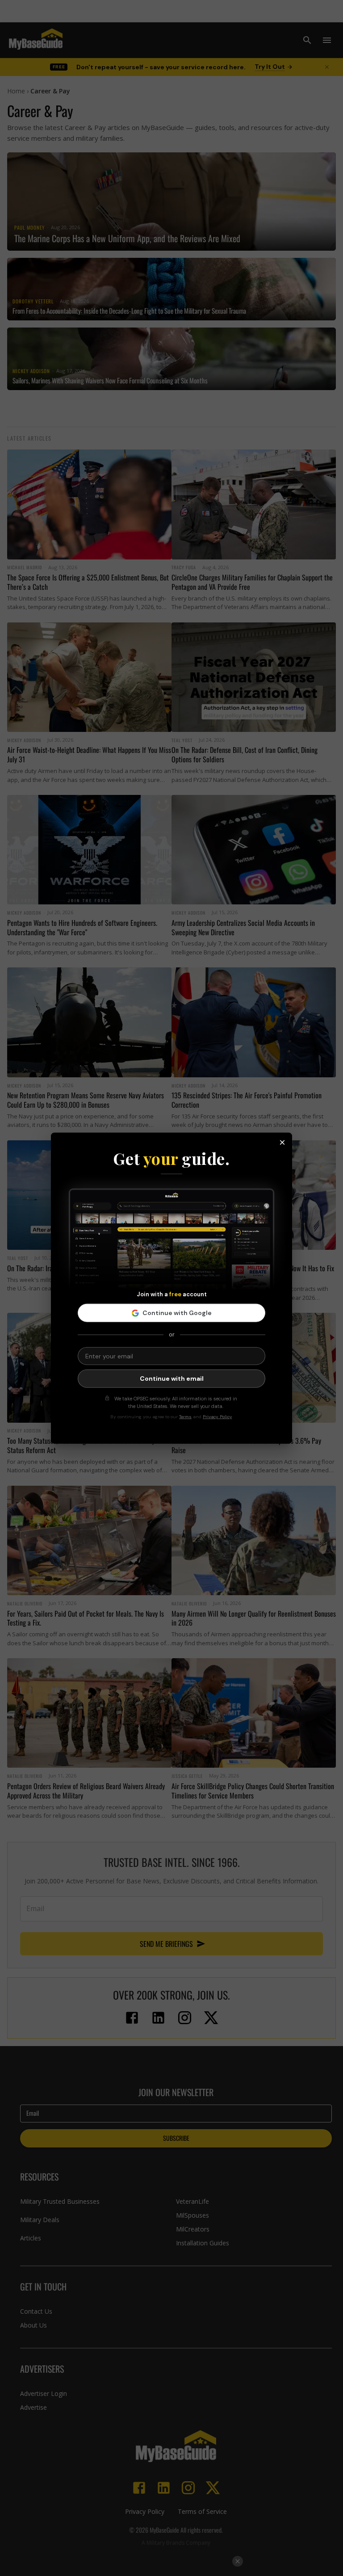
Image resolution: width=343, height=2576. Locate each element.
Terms (185, 1417)
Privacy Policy (217, 1417)
